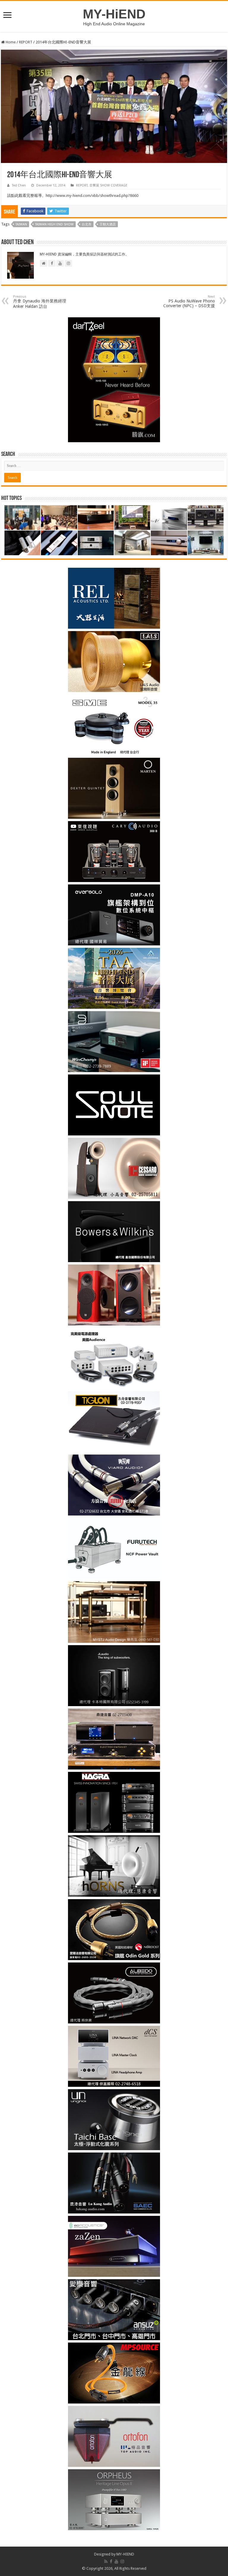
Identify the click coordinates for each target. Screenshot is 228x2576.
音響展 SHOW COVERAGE (108, 185)
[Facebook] (111, 2561)
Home (10, 42)
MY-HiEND (114, 14)
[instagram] (122, 2561)
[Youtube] (116, 2561)
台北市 (87, 224)
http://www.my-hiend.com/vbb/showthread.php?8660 (92, 196)
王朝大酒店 (108, 224)
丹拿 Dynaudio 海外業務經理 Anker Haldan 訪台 (40, 302)
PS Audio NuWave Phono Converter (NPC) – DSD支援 (189, 301)
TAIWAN (21, 224)
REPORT (26, 42)
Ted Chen (19, 185)
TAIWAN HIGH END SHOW (54, 224)
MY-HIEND (125, 2554)
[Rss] (106, 2561)
